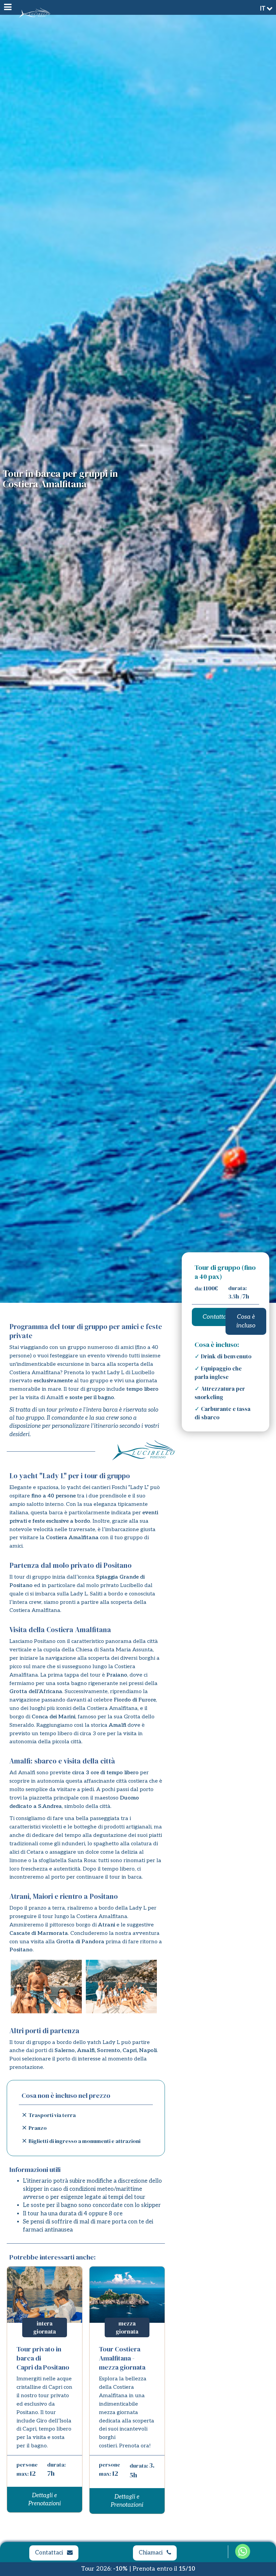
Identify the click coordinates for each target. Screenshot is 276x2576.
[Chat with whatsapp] (243, 2553)
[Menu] (7, 7)
